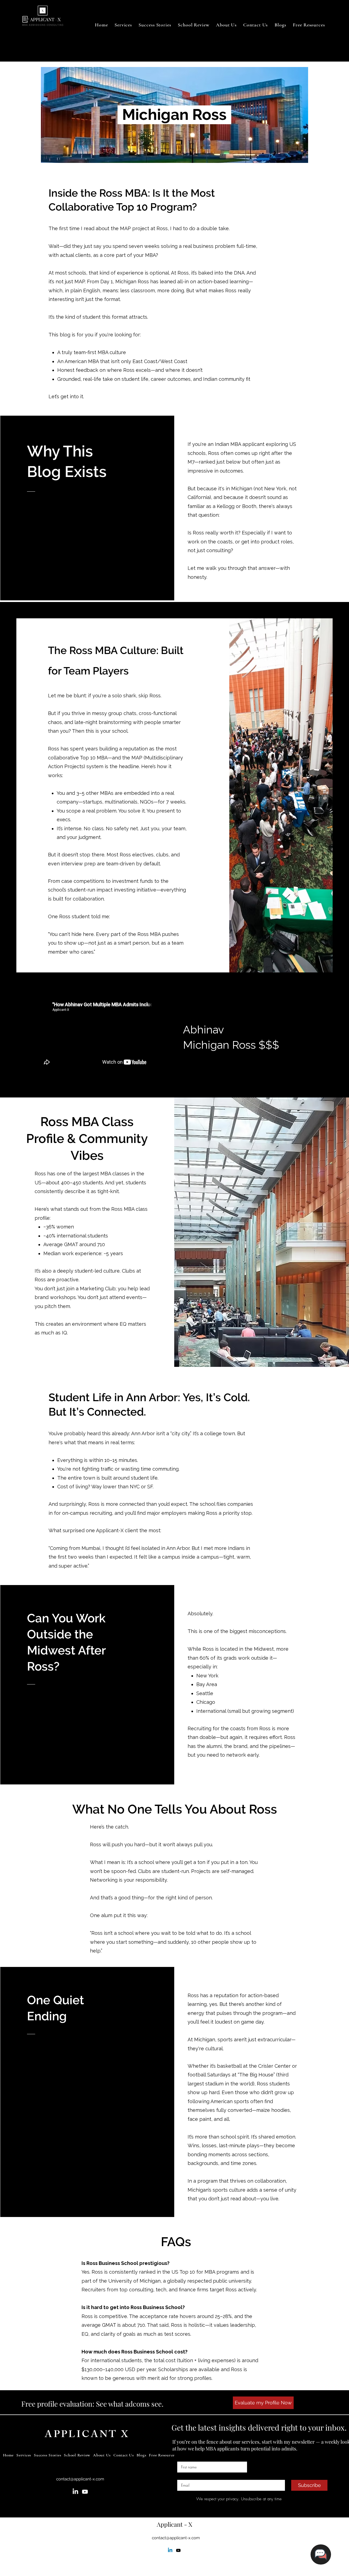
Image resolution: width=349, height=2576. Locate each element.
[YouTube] (85, 2492)
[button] (194, 25)
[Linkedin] (170, 2550)
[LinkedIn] (75, 2492)
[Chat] (321, 2554)
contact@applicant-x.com (80, 2479)
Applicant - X (174, 2524)
